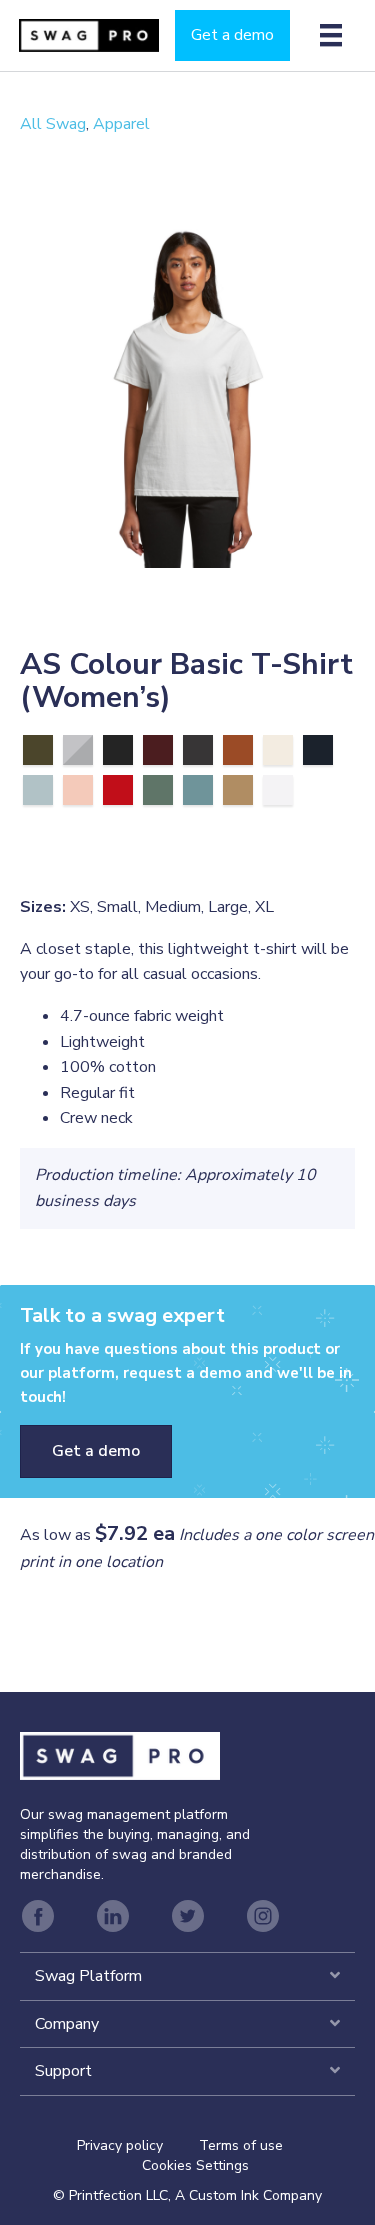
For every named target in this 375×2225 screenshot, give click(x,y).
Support (63, 2071)
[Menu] (331, 35)
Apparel (121, 124)
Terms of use (241, 2145)
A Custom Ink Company (248, 2195)
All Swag (53, 124)
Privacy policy (138, 2145)
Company (67, 2024)
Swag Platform (88, 1976)
